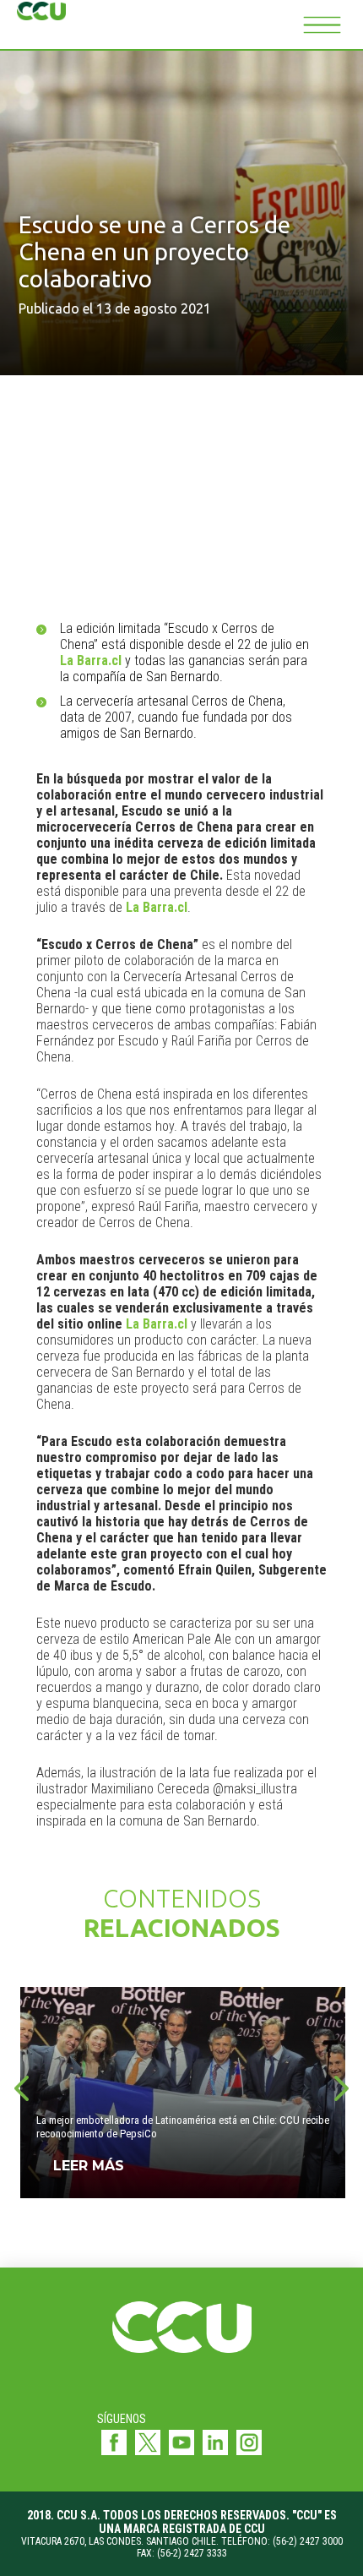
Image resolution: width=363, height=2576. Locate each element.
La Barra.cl (91, 660)
